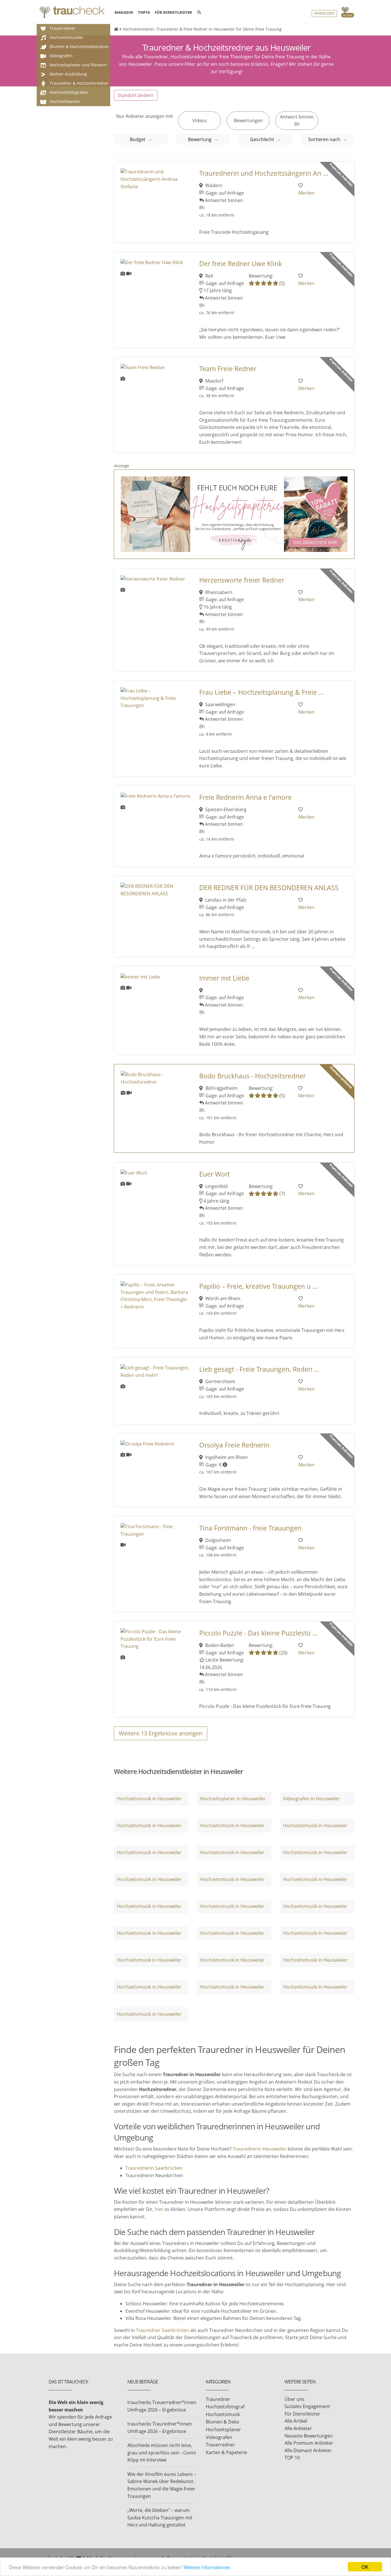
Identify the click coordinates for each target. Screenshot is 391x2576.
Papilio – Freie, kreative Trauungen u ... (258, 1286)
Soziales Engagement (307, 2406)
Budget (138, 139)
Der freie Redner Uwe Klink (241, 264)
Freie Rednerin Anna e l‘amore (245, 797)
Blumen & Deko (223, 2422)
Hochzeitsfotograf (225, 2407)
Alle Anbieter (298, 2428)
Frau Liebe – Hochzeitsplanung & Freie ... (261, 692)
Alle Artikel (296, 2421)
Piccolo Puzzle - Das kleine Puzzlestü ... (258, 1633)
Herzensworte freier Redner (242, 580)
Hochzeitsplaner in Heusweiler (233, 1799)
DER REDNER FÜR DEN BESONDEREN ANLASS (269, 888)
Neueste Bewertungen (309, 2436)
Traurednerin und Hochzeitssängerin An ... (264, 173)
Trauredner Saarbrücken (163, 2330)
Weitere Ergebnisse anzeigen (161, 1733)
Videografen (219, 2437)
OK (365, 2567)
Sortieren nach (325, 139)
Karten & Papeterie (226, 2452)
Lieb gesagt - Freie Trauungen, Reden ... (259, 1369)
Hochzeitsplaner (223, 2430)
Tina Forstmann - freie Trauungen (250, 1528)
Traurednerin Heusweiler (260, 2149)
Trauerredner (220, 2445)
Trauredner (218, 2399)
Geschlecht (263, 139)
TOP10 (144, 12)
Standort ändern (136, 95)
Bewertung (200, 139)
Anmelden (324, 13)
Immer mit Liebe (224, 978)
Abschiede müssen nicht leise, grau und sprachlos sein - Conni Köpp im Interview (162, 2453)
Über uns (295, 2399)
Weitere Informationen (207, 2567)
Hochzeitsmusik (223, 2414)
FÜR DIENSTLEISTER (173, 12)
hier (159, 2209)
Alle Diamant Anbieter (308, 2450)
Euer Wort (215, 1174)
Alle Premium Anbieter (309, 2443)
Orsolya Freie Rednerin (234, 1445)
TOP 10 (292, 2458)
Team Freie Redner (228, 369)
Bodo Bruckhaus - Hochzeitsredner (252, 1076)
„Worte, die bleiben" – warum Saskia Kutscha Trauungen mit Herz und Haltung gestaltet (160, 2517)
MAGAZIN (124, 12)
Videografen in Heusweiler (311, 1799)
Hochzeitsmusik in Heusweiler (149, 1799)
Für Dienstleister (302, 2414)
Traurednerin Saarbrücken (154, 2168)
